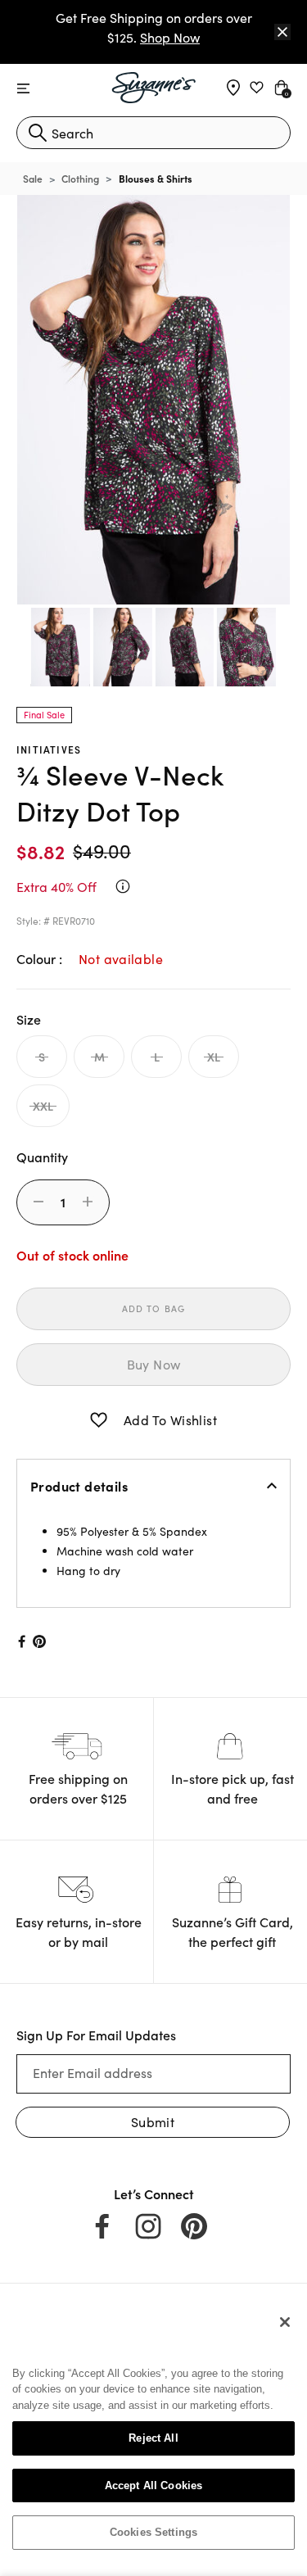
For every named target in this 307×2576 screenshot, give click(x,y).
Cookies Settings (153, 2532)
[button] (99, 1420)
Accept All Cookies (153, 2485)
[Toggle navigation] (23, 89)
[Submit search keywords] (38, 133)
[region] (153, 2433)
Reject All (153, 2438)
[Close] (282, 32)
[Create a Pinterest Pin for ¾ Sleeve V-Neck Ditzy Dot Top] (40, 1641)
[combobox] (153, 133)
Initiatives (49, 749)
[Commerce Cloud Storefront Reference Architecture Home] (153, 88)
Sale (33, 178)
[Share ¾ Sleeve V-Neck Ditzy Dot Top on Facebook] (20, 1641)
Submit (153, 2122)
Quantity (42, 1157)
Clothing (80, 178)
